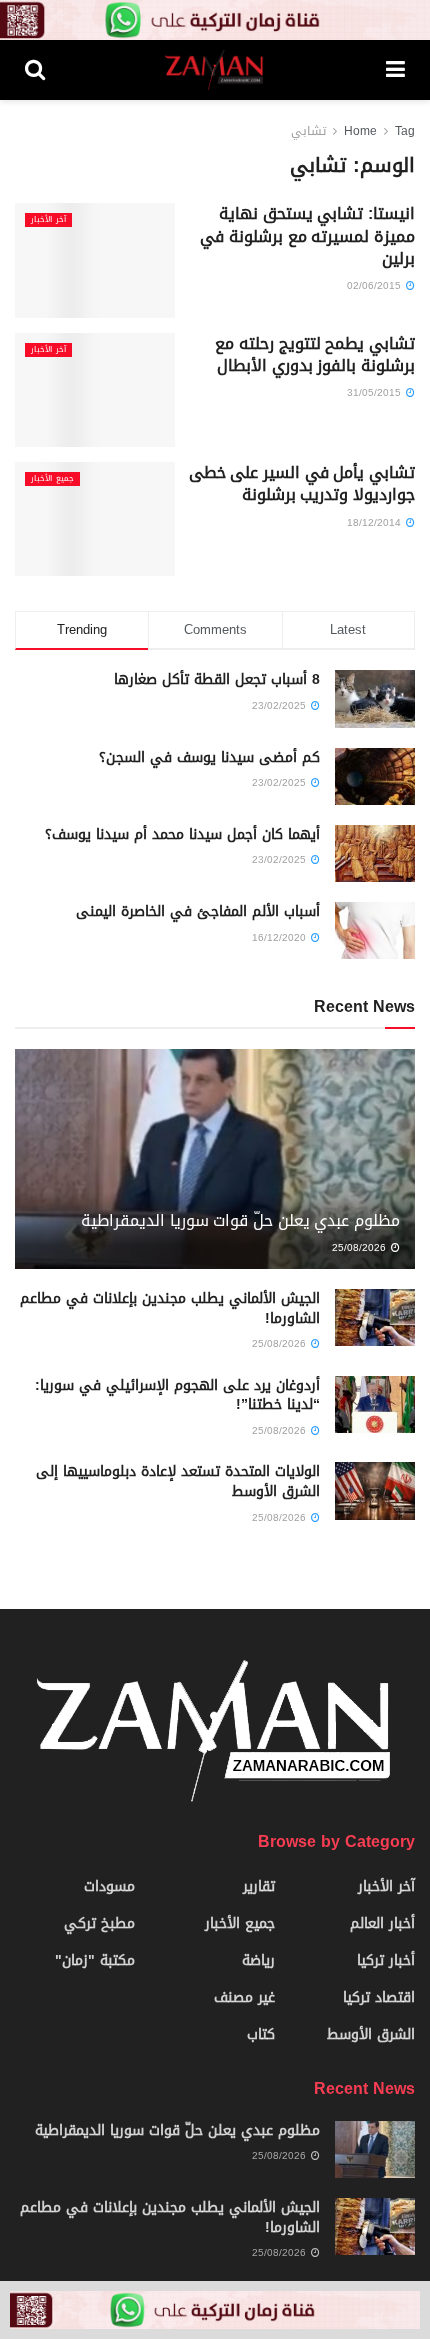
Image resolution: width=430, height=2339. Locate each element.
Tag (405, 131)
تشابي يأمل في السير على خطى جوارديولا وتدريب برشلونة (302, 483)
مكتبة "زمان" (95, 1960)
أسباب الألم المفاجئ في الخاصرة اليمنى (198, 911)
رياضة (258, 1960)
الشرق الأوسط (371, 2034)
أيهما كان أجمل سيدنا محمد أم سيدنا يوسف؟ (182, 834)
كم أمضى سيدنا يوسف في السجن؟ (209, 757)
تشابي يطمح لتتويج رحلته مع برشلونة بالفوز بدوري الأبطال (315, 354)
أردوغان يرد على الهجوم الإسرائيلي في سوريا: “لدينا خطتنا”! (177, 1395)
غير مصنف (244, 1997)
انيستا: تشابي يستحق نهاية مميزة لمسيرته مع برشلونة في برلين (307, 236)
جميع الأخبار (52, 479)
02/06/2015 (375, 285)
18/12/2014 (375, 522)
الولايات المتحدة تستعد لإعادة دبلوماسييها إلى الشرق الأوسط (178, 1481)
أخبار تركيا (386, 1960)
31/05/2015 (375, 392)
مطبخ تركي (99, 1923)
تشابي (308, 131)
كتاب (261, 2034)
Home (360, 131)
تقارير (259, 1886)
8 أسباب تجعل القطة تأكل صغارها (217, 679)
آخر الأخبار (48, 220)
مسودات (109, 1886)
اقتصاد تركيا (379, 1997)
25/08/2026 (360, 1247)
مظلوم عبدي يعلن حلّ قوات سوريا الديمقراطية (240, 1220)
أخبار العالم (382, 1923)
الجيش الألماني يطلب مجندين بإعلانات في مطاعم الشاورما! (170, 1308)
